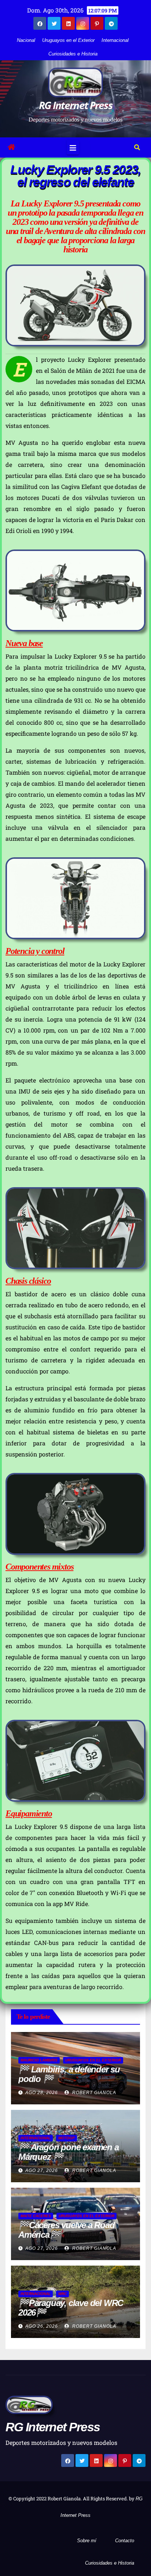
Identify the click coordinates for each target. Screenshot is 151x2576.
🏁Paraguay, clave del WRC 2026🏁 (71, 2308)
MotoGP (67, 2138)
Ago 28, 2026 (42, 2093)
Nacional (26, 40)
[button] (137, 147)
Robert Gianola (93, 2093)
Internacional (115, 40)
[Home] (11, 147)
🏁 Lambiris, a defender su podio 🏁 (69, 2074)
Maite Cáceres (36, 2216)
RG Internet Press (75, 105)
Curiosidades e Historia (73, 54)
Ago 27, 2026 (42, 2170)
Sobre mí (87, 2541)
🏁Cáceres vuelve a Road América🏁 (67, 2230)
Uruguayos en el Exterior (68, 40)
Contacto (125, 2541)
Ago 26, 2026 (42, 2326)
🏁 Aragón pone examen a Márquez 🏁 (69, 2152)
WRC (62, 2294)
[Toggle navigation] (73, 147)
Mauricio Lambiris (39, 2060)
